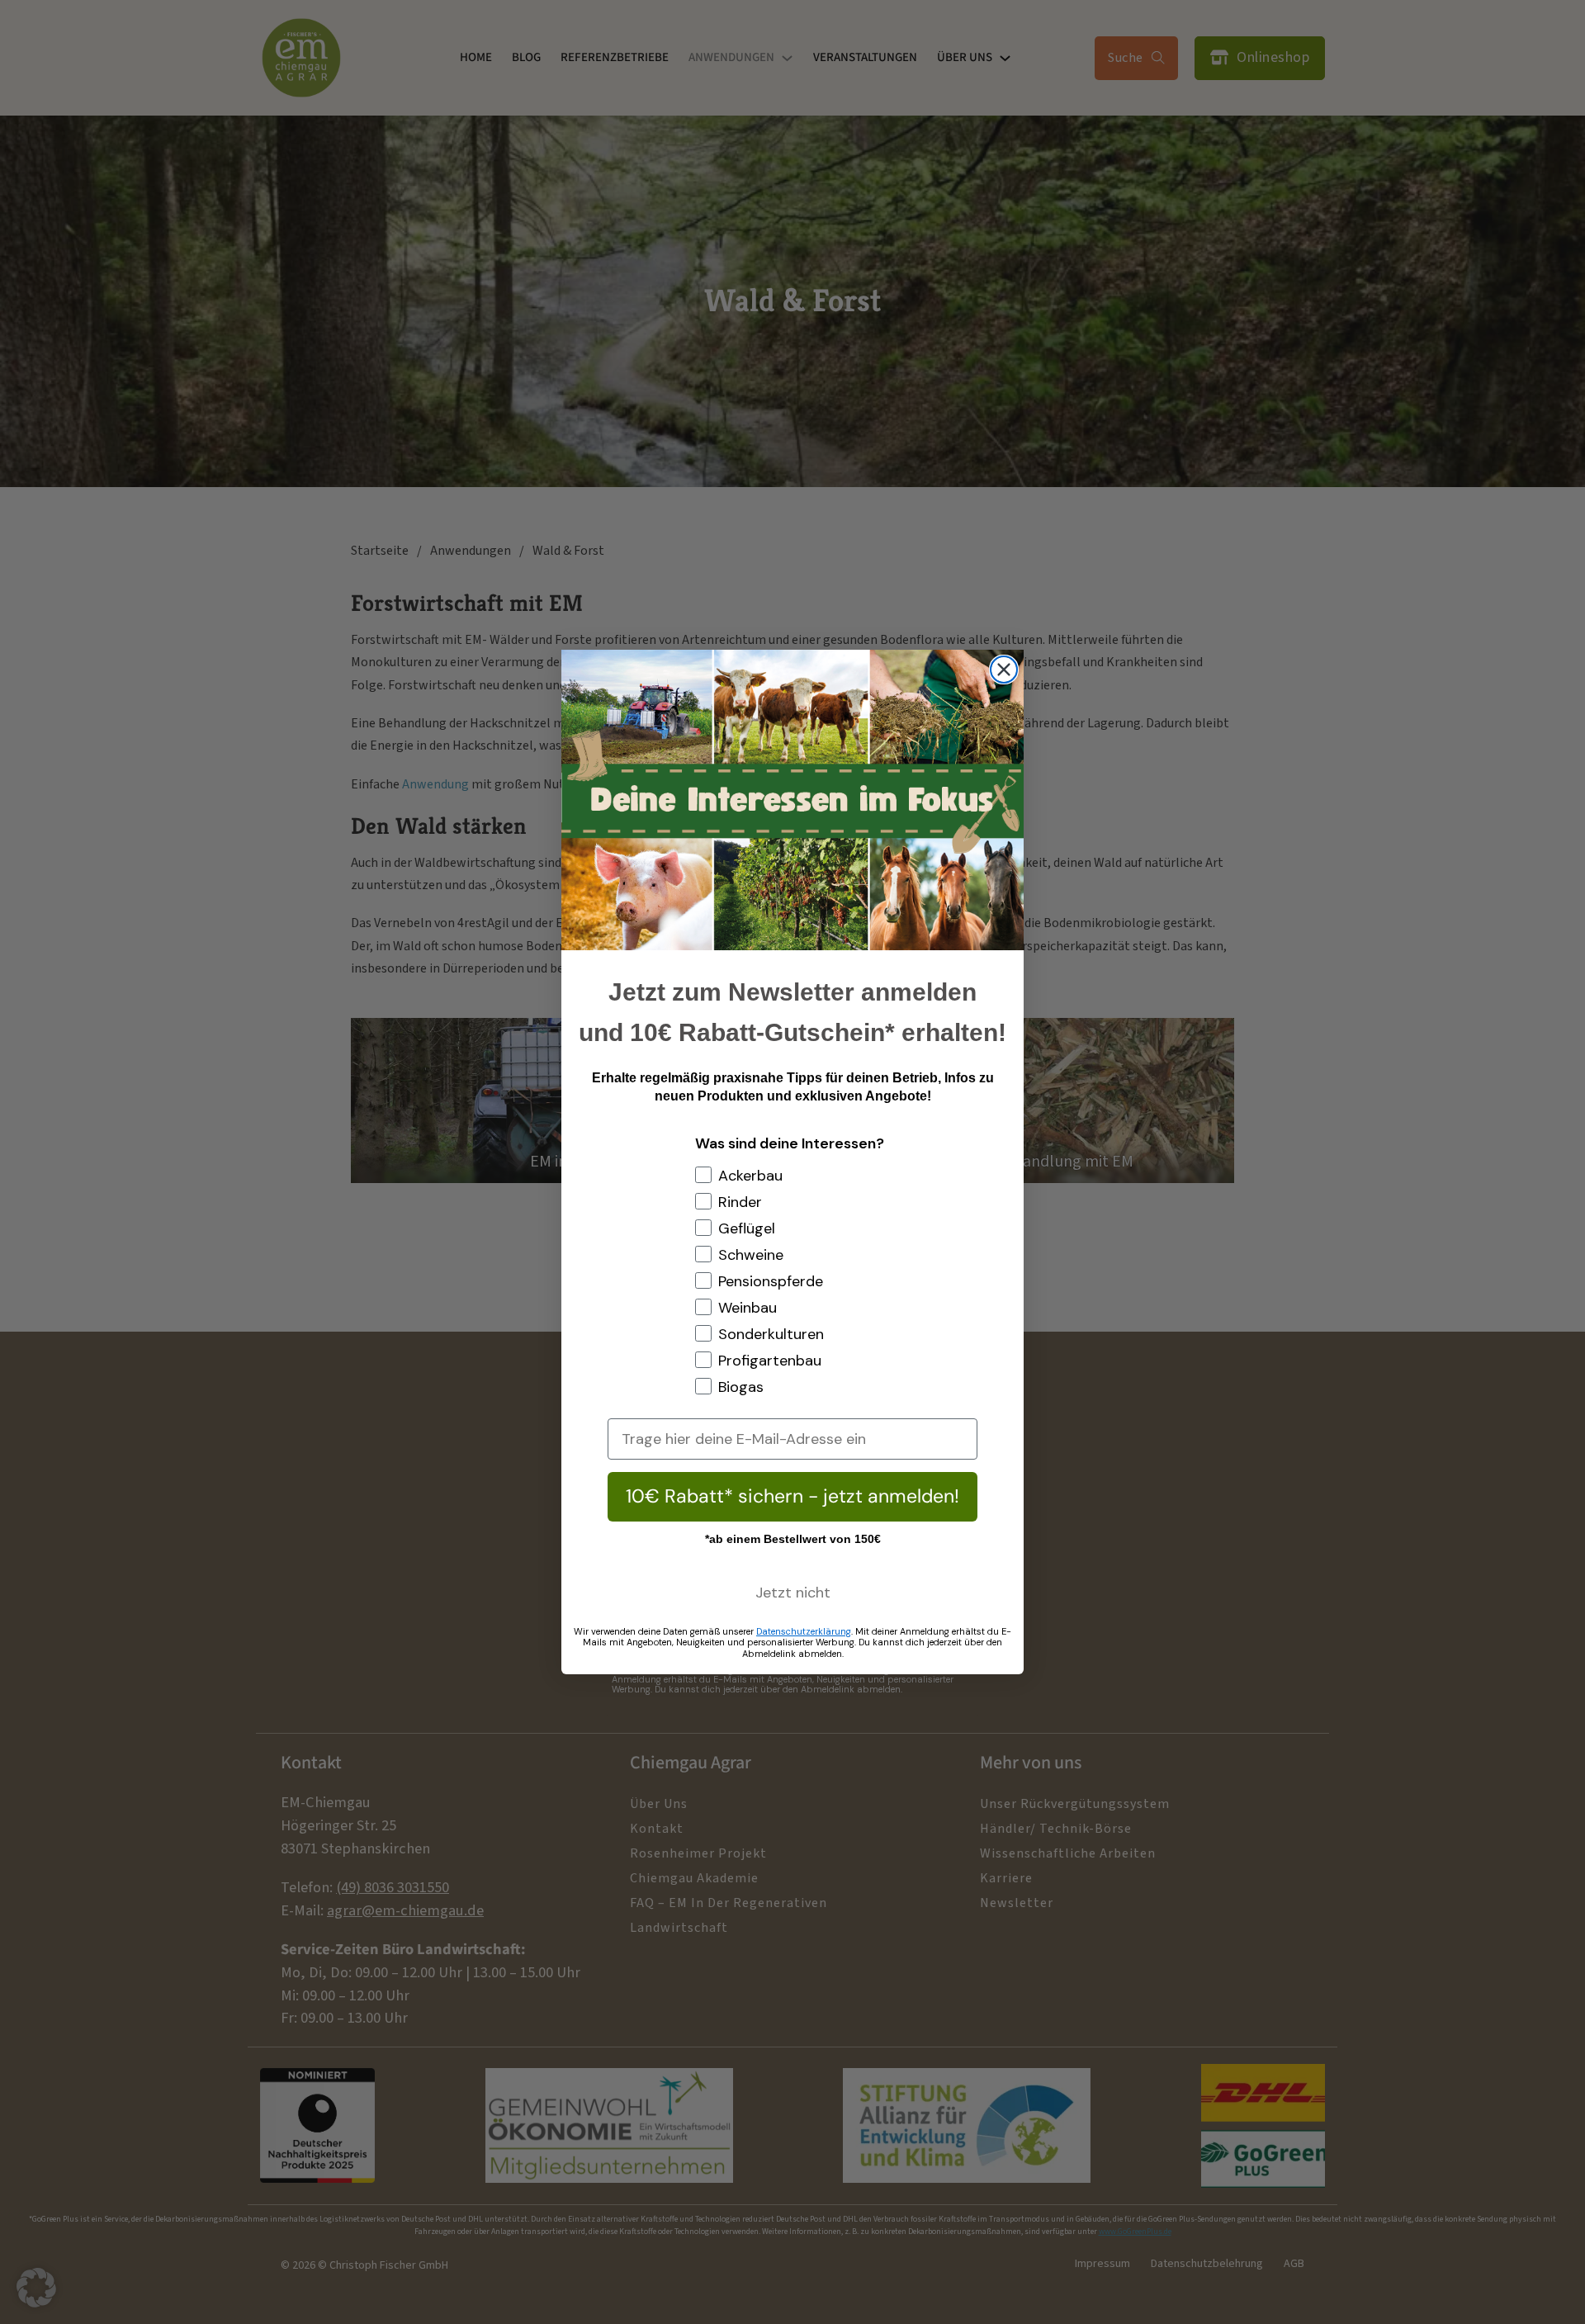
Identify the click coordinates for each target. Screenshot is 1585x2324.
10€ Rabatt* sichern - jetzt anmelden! (792, 1496)
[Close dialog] (1004, 670)
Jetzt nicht (793, 1593)
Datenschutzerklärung (804, 1631)
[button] (36, 2288)
